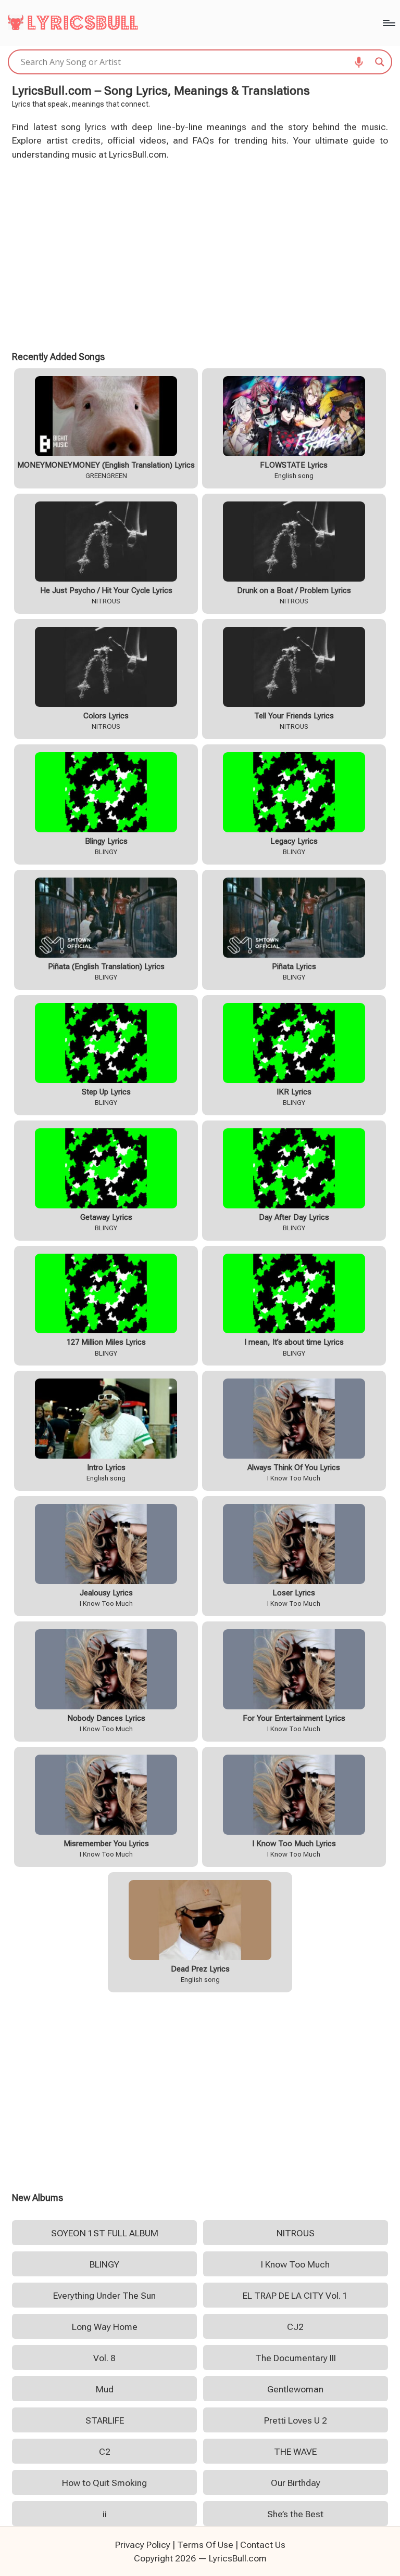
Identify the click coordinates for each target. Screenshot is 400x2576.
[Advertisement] (200, 254)
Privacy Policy (143, 2545)
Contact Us (263, 2545)
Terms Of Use (205, 2545)
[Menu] (388, 23)
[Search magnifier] (380, 62)
